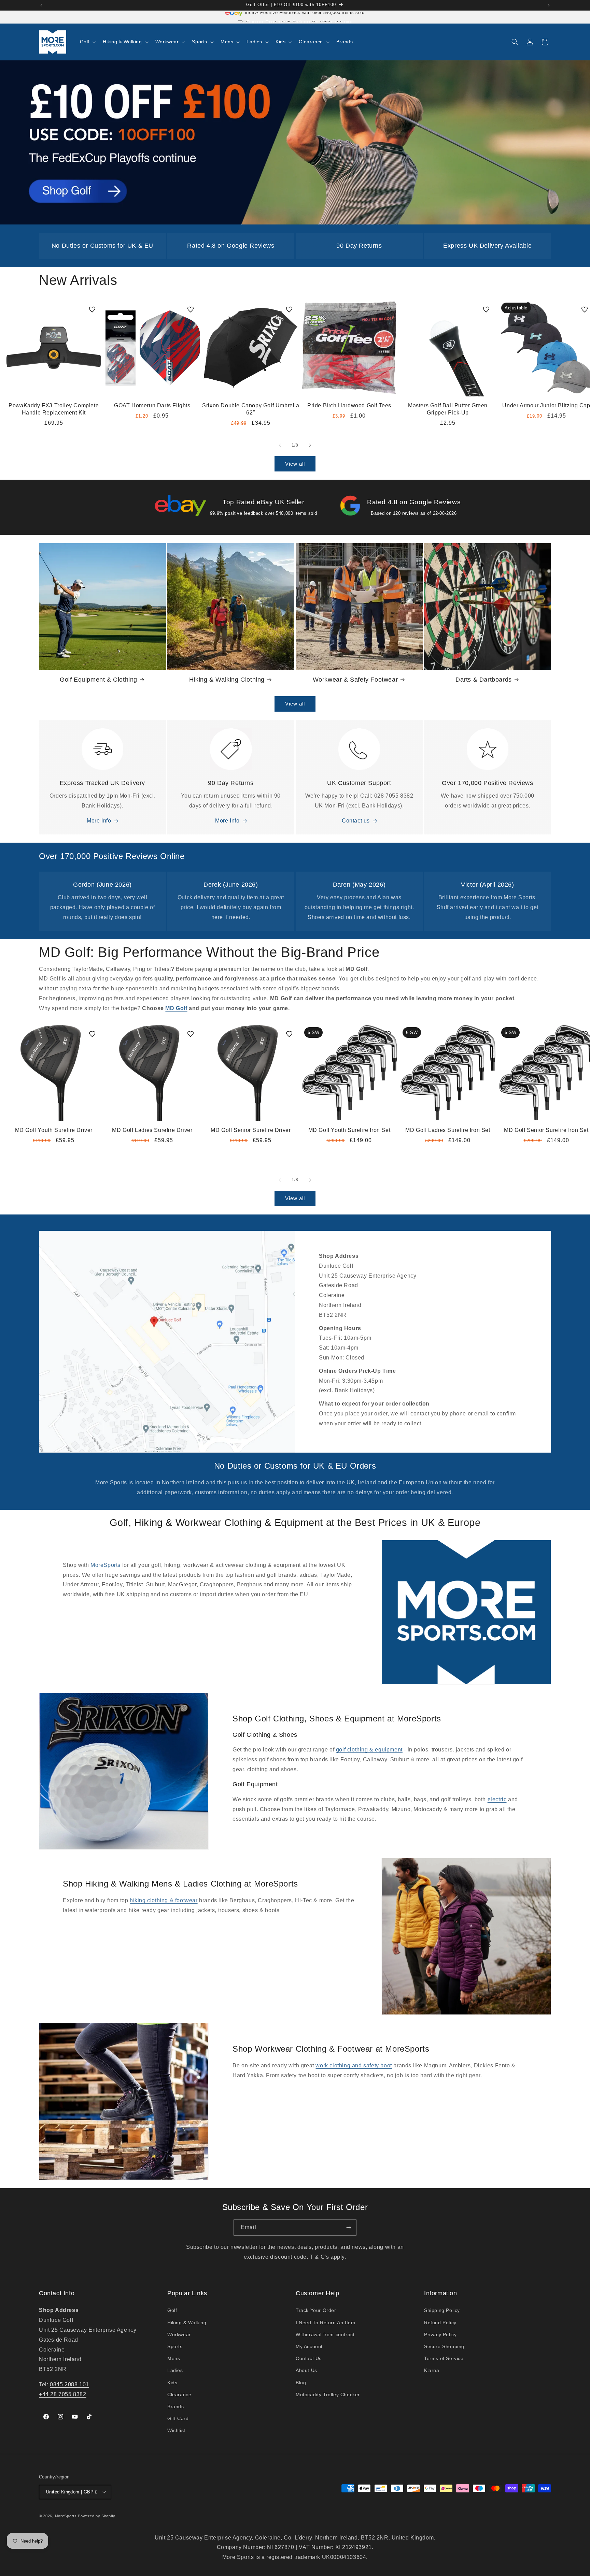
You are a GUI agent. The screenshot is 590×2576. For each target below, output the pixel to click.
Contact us (356, 821)
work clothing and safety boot (354, 2066)
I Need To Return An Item (325, 2323)
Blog (301, 2383)
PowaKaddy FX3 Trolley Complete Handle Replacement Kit (54, 409)
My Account (309, 2346)
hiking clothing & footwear (164, 1901)
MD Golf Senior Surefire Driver (251, 1130)
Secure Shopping (444, 2346)
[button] (87, 42)
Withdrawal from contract (325, 2334)
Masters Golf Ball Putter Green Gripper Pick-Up (448, 409)
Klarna (432, 2371)
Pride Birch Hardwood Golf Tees (349, 405)
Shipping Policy (442, 2311)
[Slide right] (310, 445)
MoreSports (106, 1565)
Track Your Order (316, 2311)
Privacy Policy (440, 2334)
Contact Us (309, 2358)
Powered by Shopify (97, 2516)
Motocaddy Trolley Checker (328, 2395)
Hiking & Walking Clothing (227, 680)
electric (497, 1799)
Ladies (175, 2371)
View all (295, 463)
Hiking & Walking (187, 2323)
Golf (172, 2311)
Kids (172, 2383)
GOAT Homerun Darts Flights (152, 405)
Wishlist (176, 2431)
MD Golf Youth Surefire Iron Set (349, 1130)
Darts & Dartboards (484, 680)
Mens (174, 2358)
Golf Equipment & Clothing (99, 680)
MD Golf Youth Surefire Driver (54, 1130)
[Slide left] (280, 445)
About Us (306, 2371)
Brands (176, 2406)
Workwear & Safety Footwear (355, 680)
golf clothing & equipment (369, 1750)
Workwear (179, 2334)
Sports (175, 2346)
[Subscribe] (349, 2228)
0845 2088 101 (69, 2384)
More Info (99, 821)
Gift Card (178, 2418)
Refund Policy (440, 2323)
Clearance (179, 2395)
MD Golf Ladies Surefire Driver (152, 1130)
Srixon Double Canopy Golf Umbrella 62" (251, 409)
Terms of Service (444, 2358)
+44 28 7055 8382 (63, 2394)
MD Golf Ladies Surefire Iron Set (448, 1130)
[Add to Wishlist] (92, 309)
